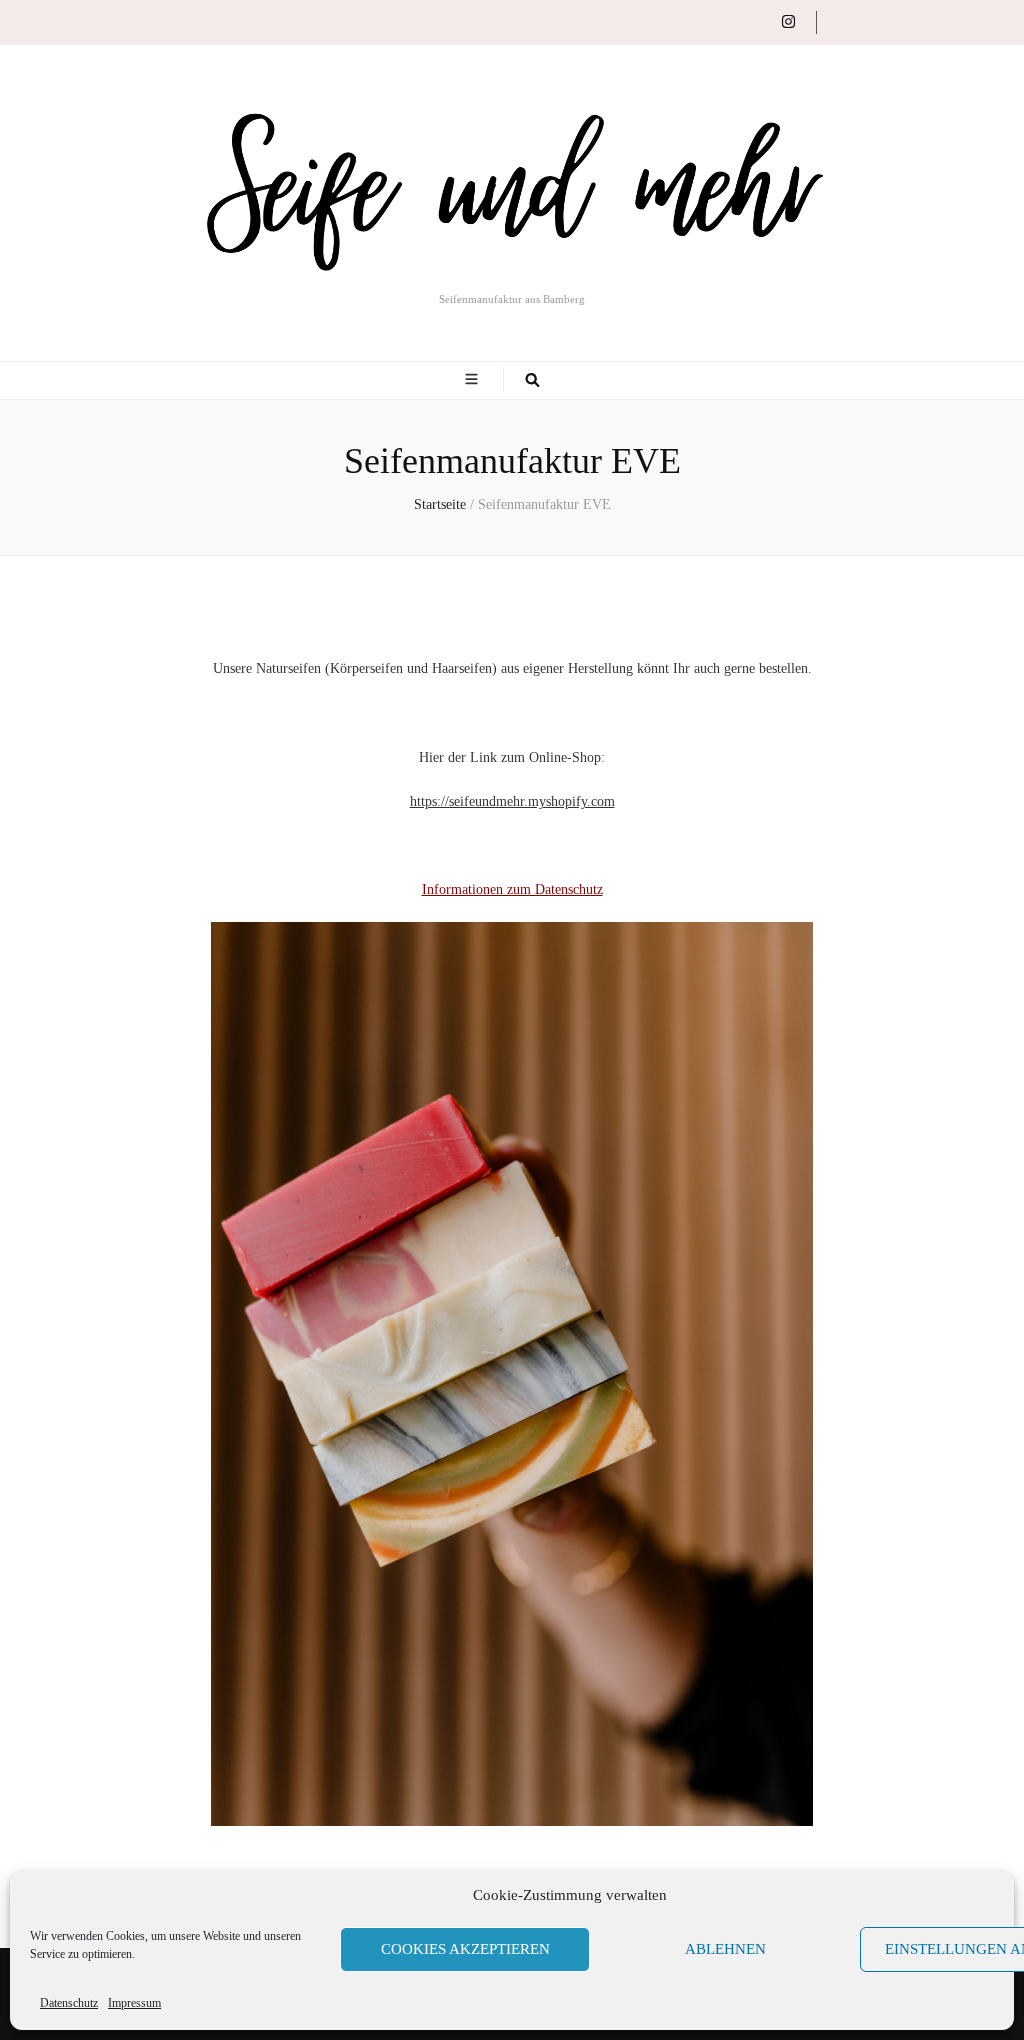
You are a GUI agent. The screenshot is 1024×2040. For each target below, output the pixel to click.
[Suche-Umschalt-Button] (532, 380)
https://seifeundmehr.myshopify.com (512, 801)
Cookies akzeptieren (465, 1949)
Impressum (134, 2003)
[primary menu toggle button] (474, 379)
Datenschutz (69, 2003)
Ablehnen (725, 1949)
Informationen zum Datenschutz (512, 889)
